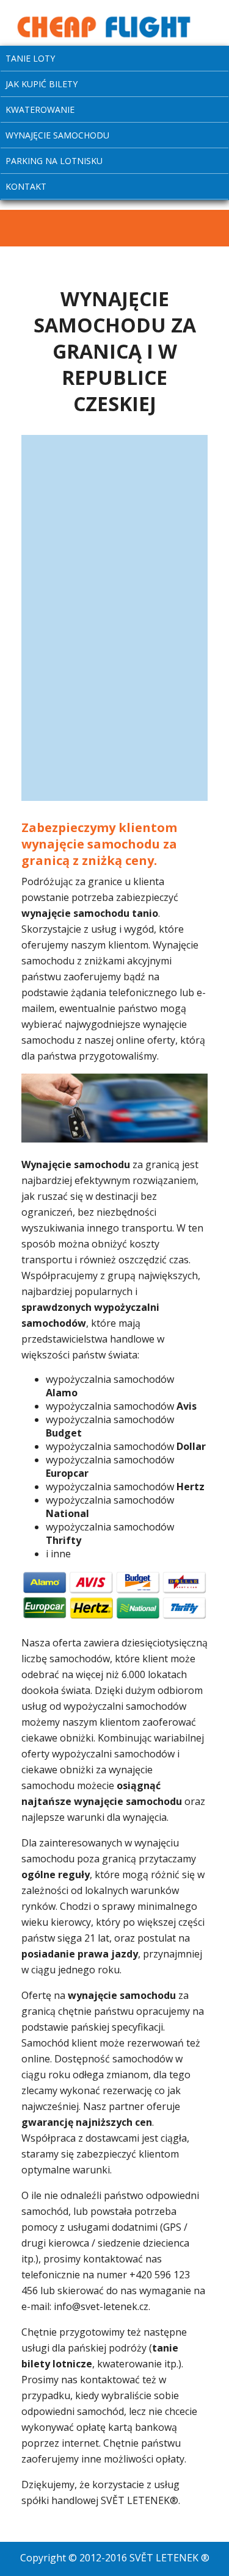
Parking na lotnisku (54, 161)
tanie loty (30, 58)
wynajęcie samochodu (57, 135)
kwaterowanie (40, 109)
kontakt (26, 186)
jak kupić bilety (42, 84)
